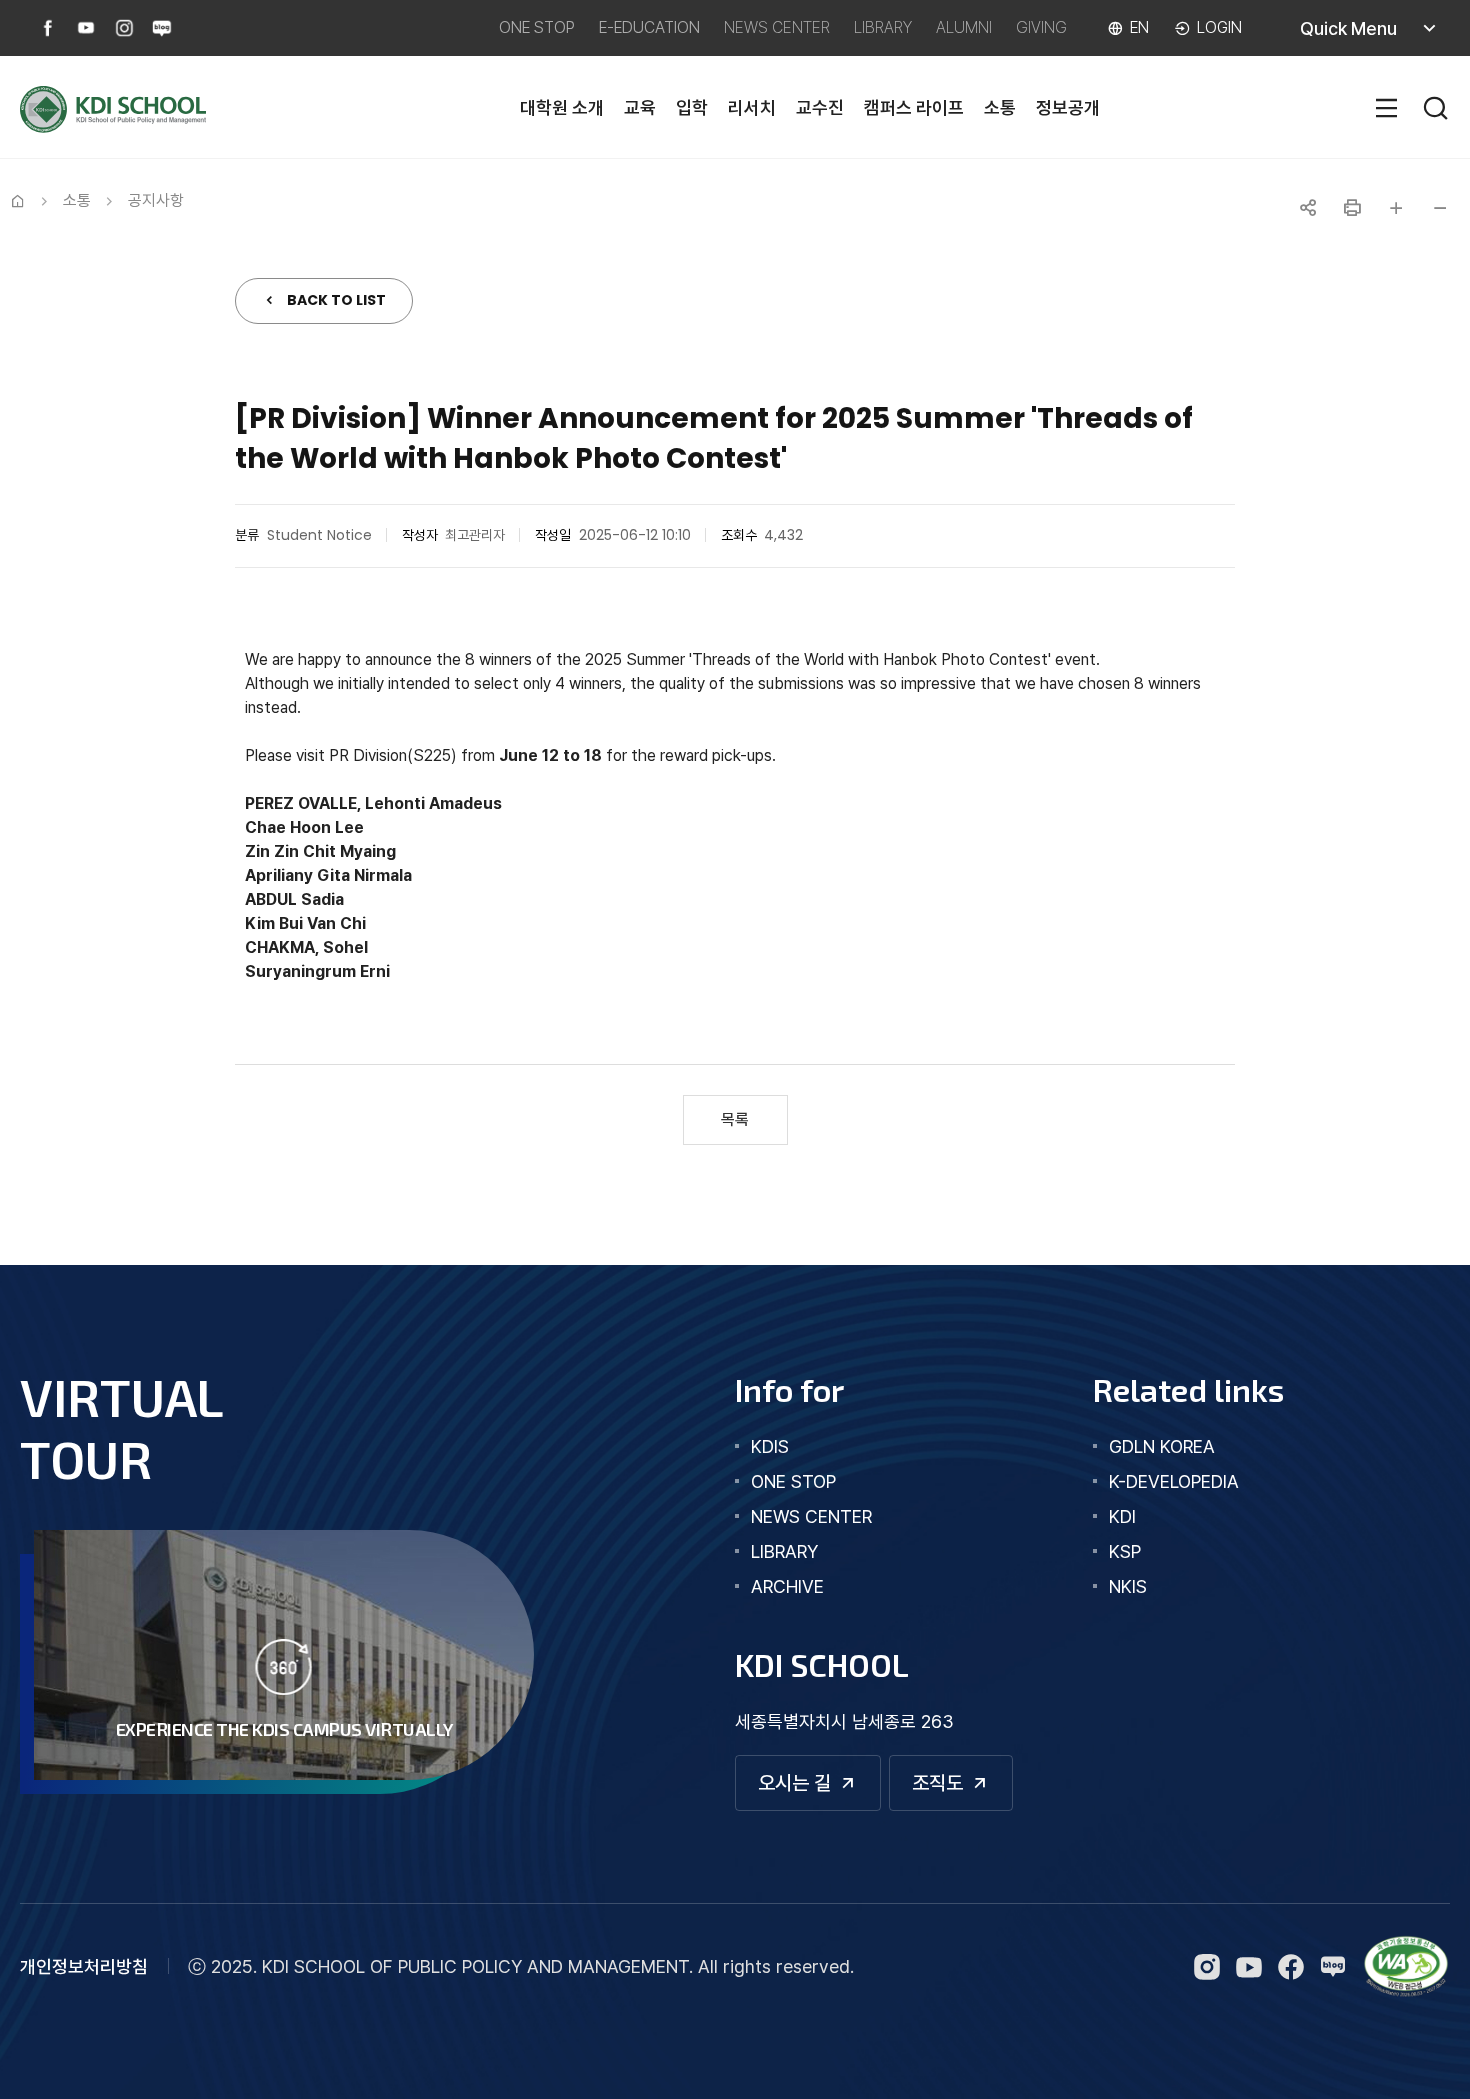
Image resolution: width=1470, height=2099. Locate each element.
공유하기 (1308, 208)
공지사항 (156, 200)
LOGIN (1219, 27)
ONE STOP (537, 27)
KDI (1122, 1516)
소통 (1000, 107)
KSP (1125, 1551)
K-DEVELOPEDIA (1174, 1481)
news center (811, 1516)
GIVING (1041, 27)
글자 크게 (1396, 208)
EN (1139, 27)
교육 (640, 107)
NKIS (1128, 1586)
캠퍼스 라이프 (914, 107)
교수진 (820, 107)
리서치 (752, 107)
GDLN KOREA (1162, 1446)
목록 (735, 1119)
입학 (692, 107)
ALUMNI (964, 27)
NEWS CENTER (777, 27)
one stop (793, 1481)
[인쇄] (1352, 208)
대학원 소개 (562, 107)
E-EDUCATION (649, 27)
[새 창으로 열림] (1406, 1966)
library (784, 1551)
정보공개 (1068, 107)
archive (787, 1586)
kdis (770, 1446)
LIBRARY (883, 27)
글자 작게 (1440, 208)
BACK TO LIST (336, 300)
